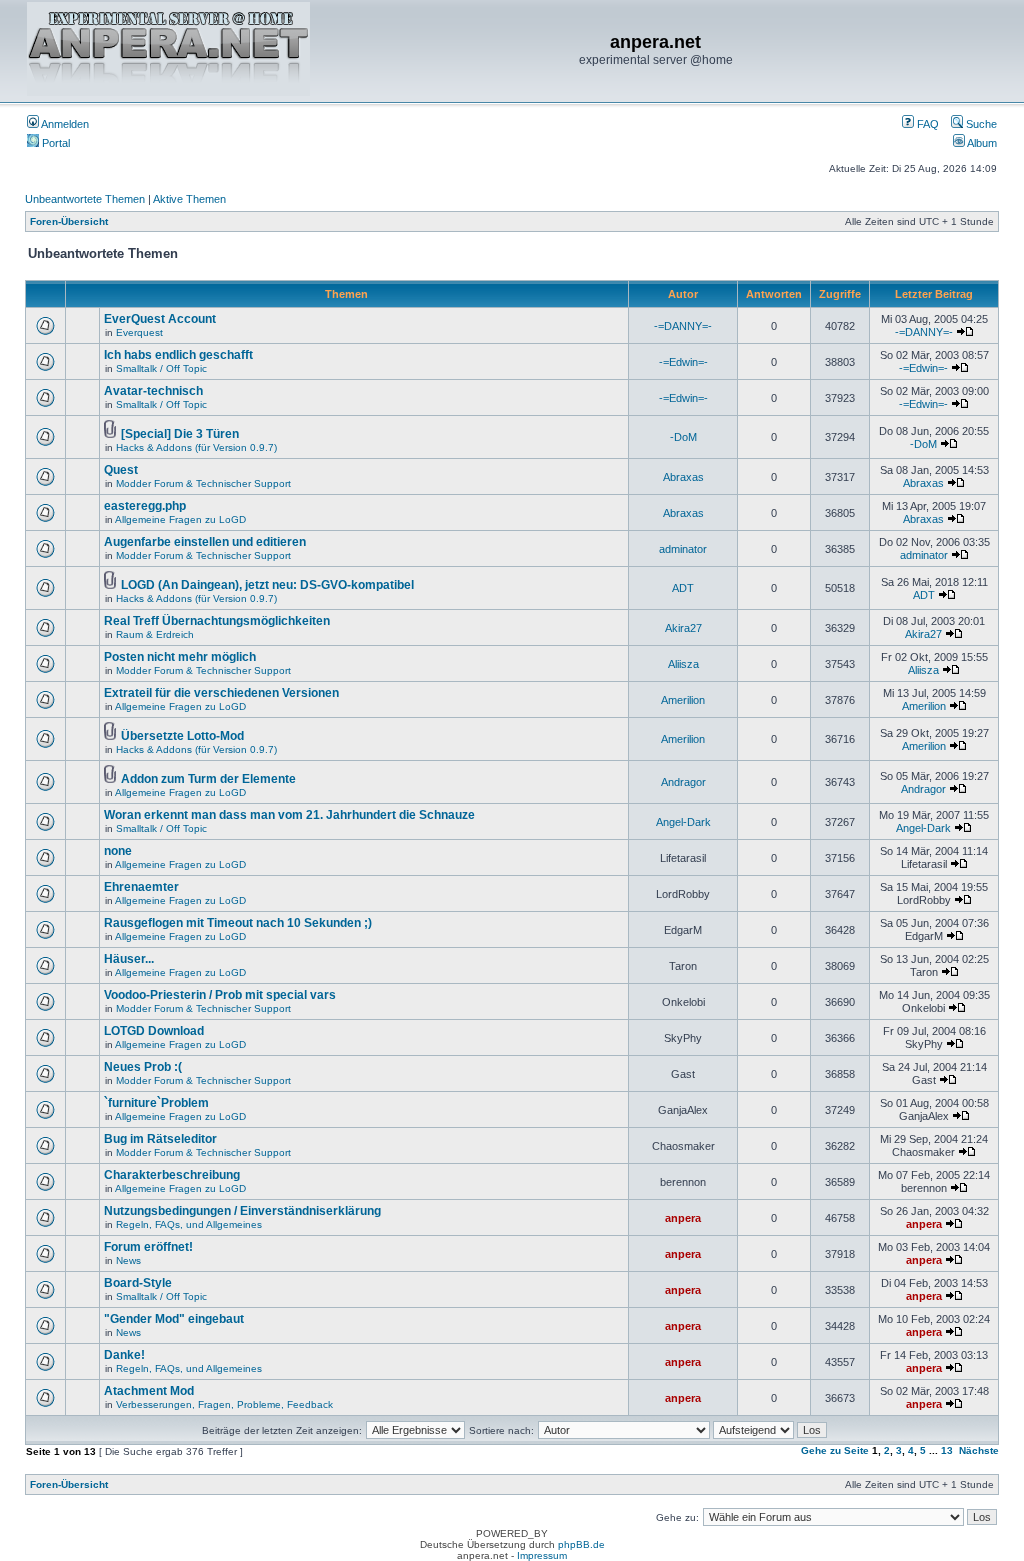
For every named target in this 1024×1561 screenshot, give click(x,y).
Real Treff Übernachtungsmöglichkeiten (217, 621)
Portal (54, 143)
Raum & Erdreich (155, 634)
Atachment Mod (149, 1391)
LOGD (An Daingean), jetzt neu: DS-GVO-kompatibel (267, 585)
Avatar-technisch (153, 391)
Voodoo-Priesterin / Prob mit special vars (220, 995)
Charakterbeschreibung (172, 1175)
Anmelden (64, 124)
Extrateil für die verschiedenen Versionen (221, 693)
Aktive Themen (189, 199)
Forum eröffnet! (148, 1247)
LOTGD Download (154, 1031)
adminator (683, 549)
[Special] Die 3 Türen (180, 434)
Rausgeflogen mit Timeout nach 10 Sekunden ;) (238, 923)
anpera (683, 1218)
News (128, 1260)
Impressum (542, 1555)
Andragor (683, 782)
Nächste (979, 1450)
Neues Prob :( (143, 1067)
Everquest (139, 332)
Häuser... (129, 959)
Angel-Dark (683, 822)
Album (981, 143)
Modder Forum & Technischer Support (203, 483)
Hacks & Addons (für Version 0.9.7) (196, 447)
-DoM (683, 437)
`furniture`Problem (156, 1103)
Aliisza (683, 664)
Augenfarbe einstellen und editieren (205, 542)
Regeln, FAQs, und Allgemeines (189, 1224)
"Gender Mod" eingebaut (174, 1319)
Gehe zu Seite (835, 1450)
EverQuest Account (160, 319)
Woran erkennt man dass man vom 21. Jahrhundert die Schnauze (289, 815)
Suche (980, 124)
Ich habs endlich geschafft (178, 355)
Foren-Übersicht (69, 221)
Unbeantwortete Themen (85, 199)
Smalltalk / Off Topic (161, 368)
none (118, 851)
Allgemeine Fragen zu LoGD (180, 519)
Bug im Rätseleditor (160, 1139)
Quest (121, 470)
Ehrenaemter (141, 887)
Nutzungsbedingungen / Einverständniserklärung (242, 1211)
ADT (683, 588)
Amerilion (683, 700)
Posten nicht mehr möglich (180, 657)
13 (947, 1450)
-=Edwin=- (683, 362)
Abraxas (683, 477)
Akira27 (683, 628)
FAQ (926, 124)
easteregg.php (145, 506)
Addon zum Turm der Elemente (208, 779)
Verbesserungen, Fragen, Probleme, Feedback (224, 1404)
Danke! (124, 1355)
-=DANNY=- (683, 326)
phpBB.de (581, 1544)
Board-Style (138, 1283)
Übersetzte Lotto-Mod (182, 736)
